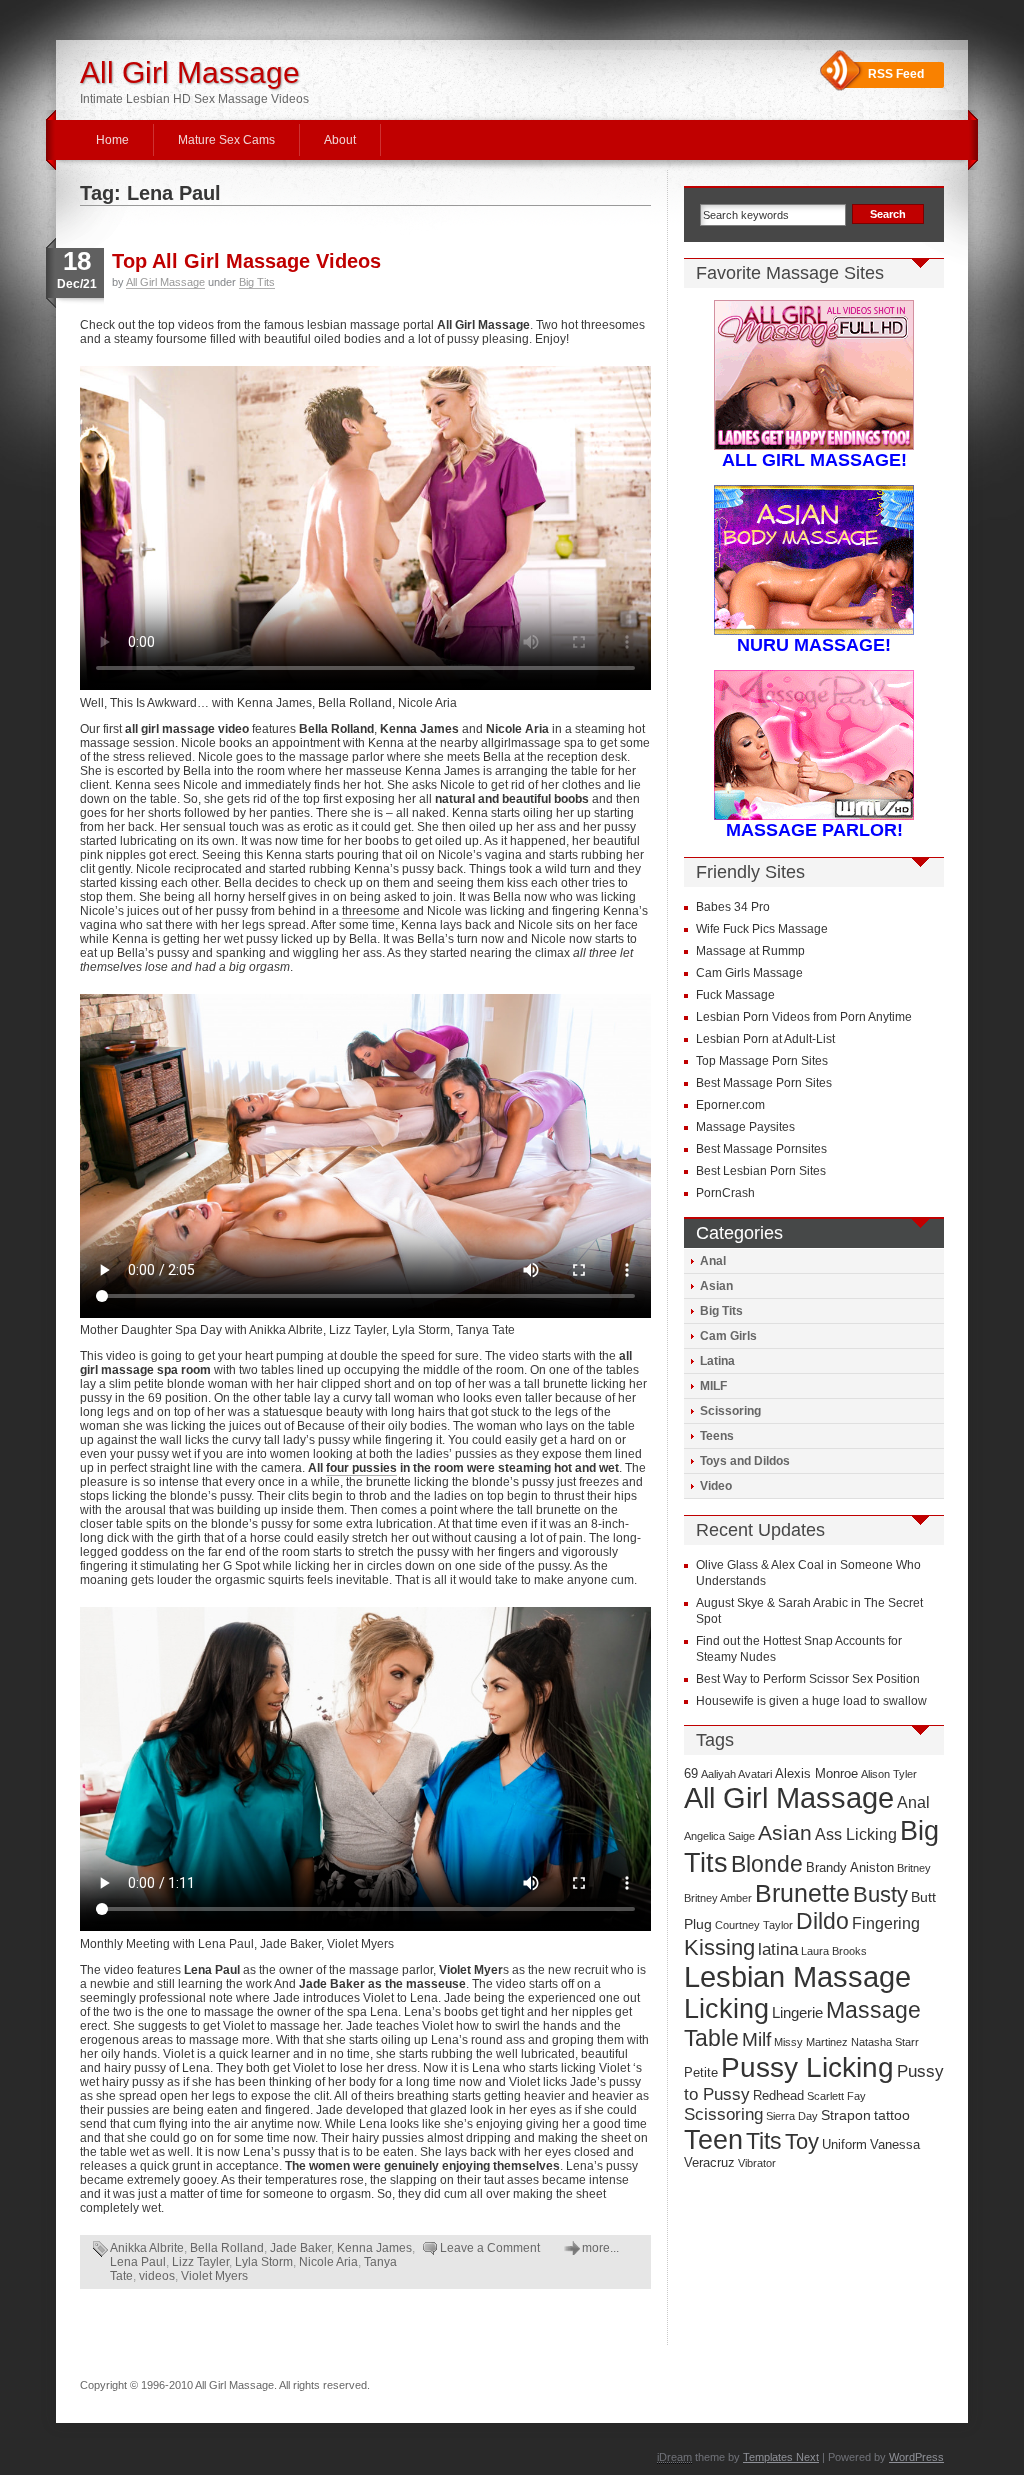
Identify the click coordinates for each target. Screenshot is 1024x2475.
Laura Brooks (834, 1951)
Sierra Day (792, 2116)
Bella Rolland (227, 2248)
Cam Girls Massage (749, 973)
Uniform (844, 2145)
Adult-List (809, 1039)
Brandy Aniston (850, 1868)
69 (691, 1774)
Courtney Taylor (754, 1925)
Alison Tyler (889, 1774)
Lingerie (797, 2013)
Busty (880, 1894)
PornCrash (725, 1193)
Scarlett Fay (836, 2096)
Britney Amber (718, 1898)
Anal (713, 1261)
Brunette (802, 1893)
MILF (713, 1386)
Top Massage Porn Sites (762, 1061)
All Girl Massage (190, 72)
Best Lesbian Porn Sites (761, 1171)
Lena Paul (138, 2262)
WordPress (916, 2457)
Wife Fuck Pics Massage (762, 929)
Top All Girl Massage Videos (246, 261)
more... (600, 2248)
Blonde (767, 1864)
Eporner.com (730, 1105)
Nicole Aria (328, 2262)
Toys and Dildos (745, 1461)
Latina (717, 1361)
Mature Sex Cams (226, 140)
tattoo (892, 2115)
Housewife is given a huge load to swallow (811, 1701)
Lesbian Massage (797, 1977)
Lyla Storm (264, 2262)
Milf (756, 2039)
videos (157, 2276)
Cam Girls (728, 1336)
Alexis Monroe (816, 1774)
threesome (371, 911)
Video (716, 1486)
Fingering (886, 1923)
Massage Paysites (745, 1127)
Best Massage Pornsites (761, 1149)
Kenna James (374, 2248)
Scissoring (730, 1411)
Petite (701, 2073)
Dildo (822, 1921)
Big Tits (257, 282)
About (340, 140)
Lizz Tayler (200, 2262)
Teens (717, 1436)
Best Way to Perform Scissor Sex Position (808, 1679)
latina (778, 1949)
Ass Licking (856, 1834)
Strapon (846, 2115)
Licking (726, 2009)
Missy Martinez (811, 2042)
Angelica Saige (719, 1836)
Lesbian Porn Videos (753, 1017)
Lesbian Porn (732, 1039)
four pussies (361, 1468)
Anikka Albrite (147, 2248)
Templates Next (781, 2457)
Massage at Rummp (750, 951)
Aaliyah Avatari (736, 1774)
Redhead (778, 2096)
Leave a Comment (490, 2248)
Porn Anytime (876, 1017)
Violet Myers (214, 2276)
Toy (802, 2141)
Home (112, 140)
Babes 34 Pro (733, 907)
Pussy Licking (807, 2067)
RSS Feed (896, 74)
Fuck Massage (735, 995)
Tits (764, 2141)
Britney (914, 1868)
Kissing (719, 1947)
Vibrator (757, 2163)
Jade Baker (300, 2248)
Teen (713, 2140)
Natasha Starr (885, 2042)
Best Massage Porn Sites (764, 1083)
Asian (716, 1286)
